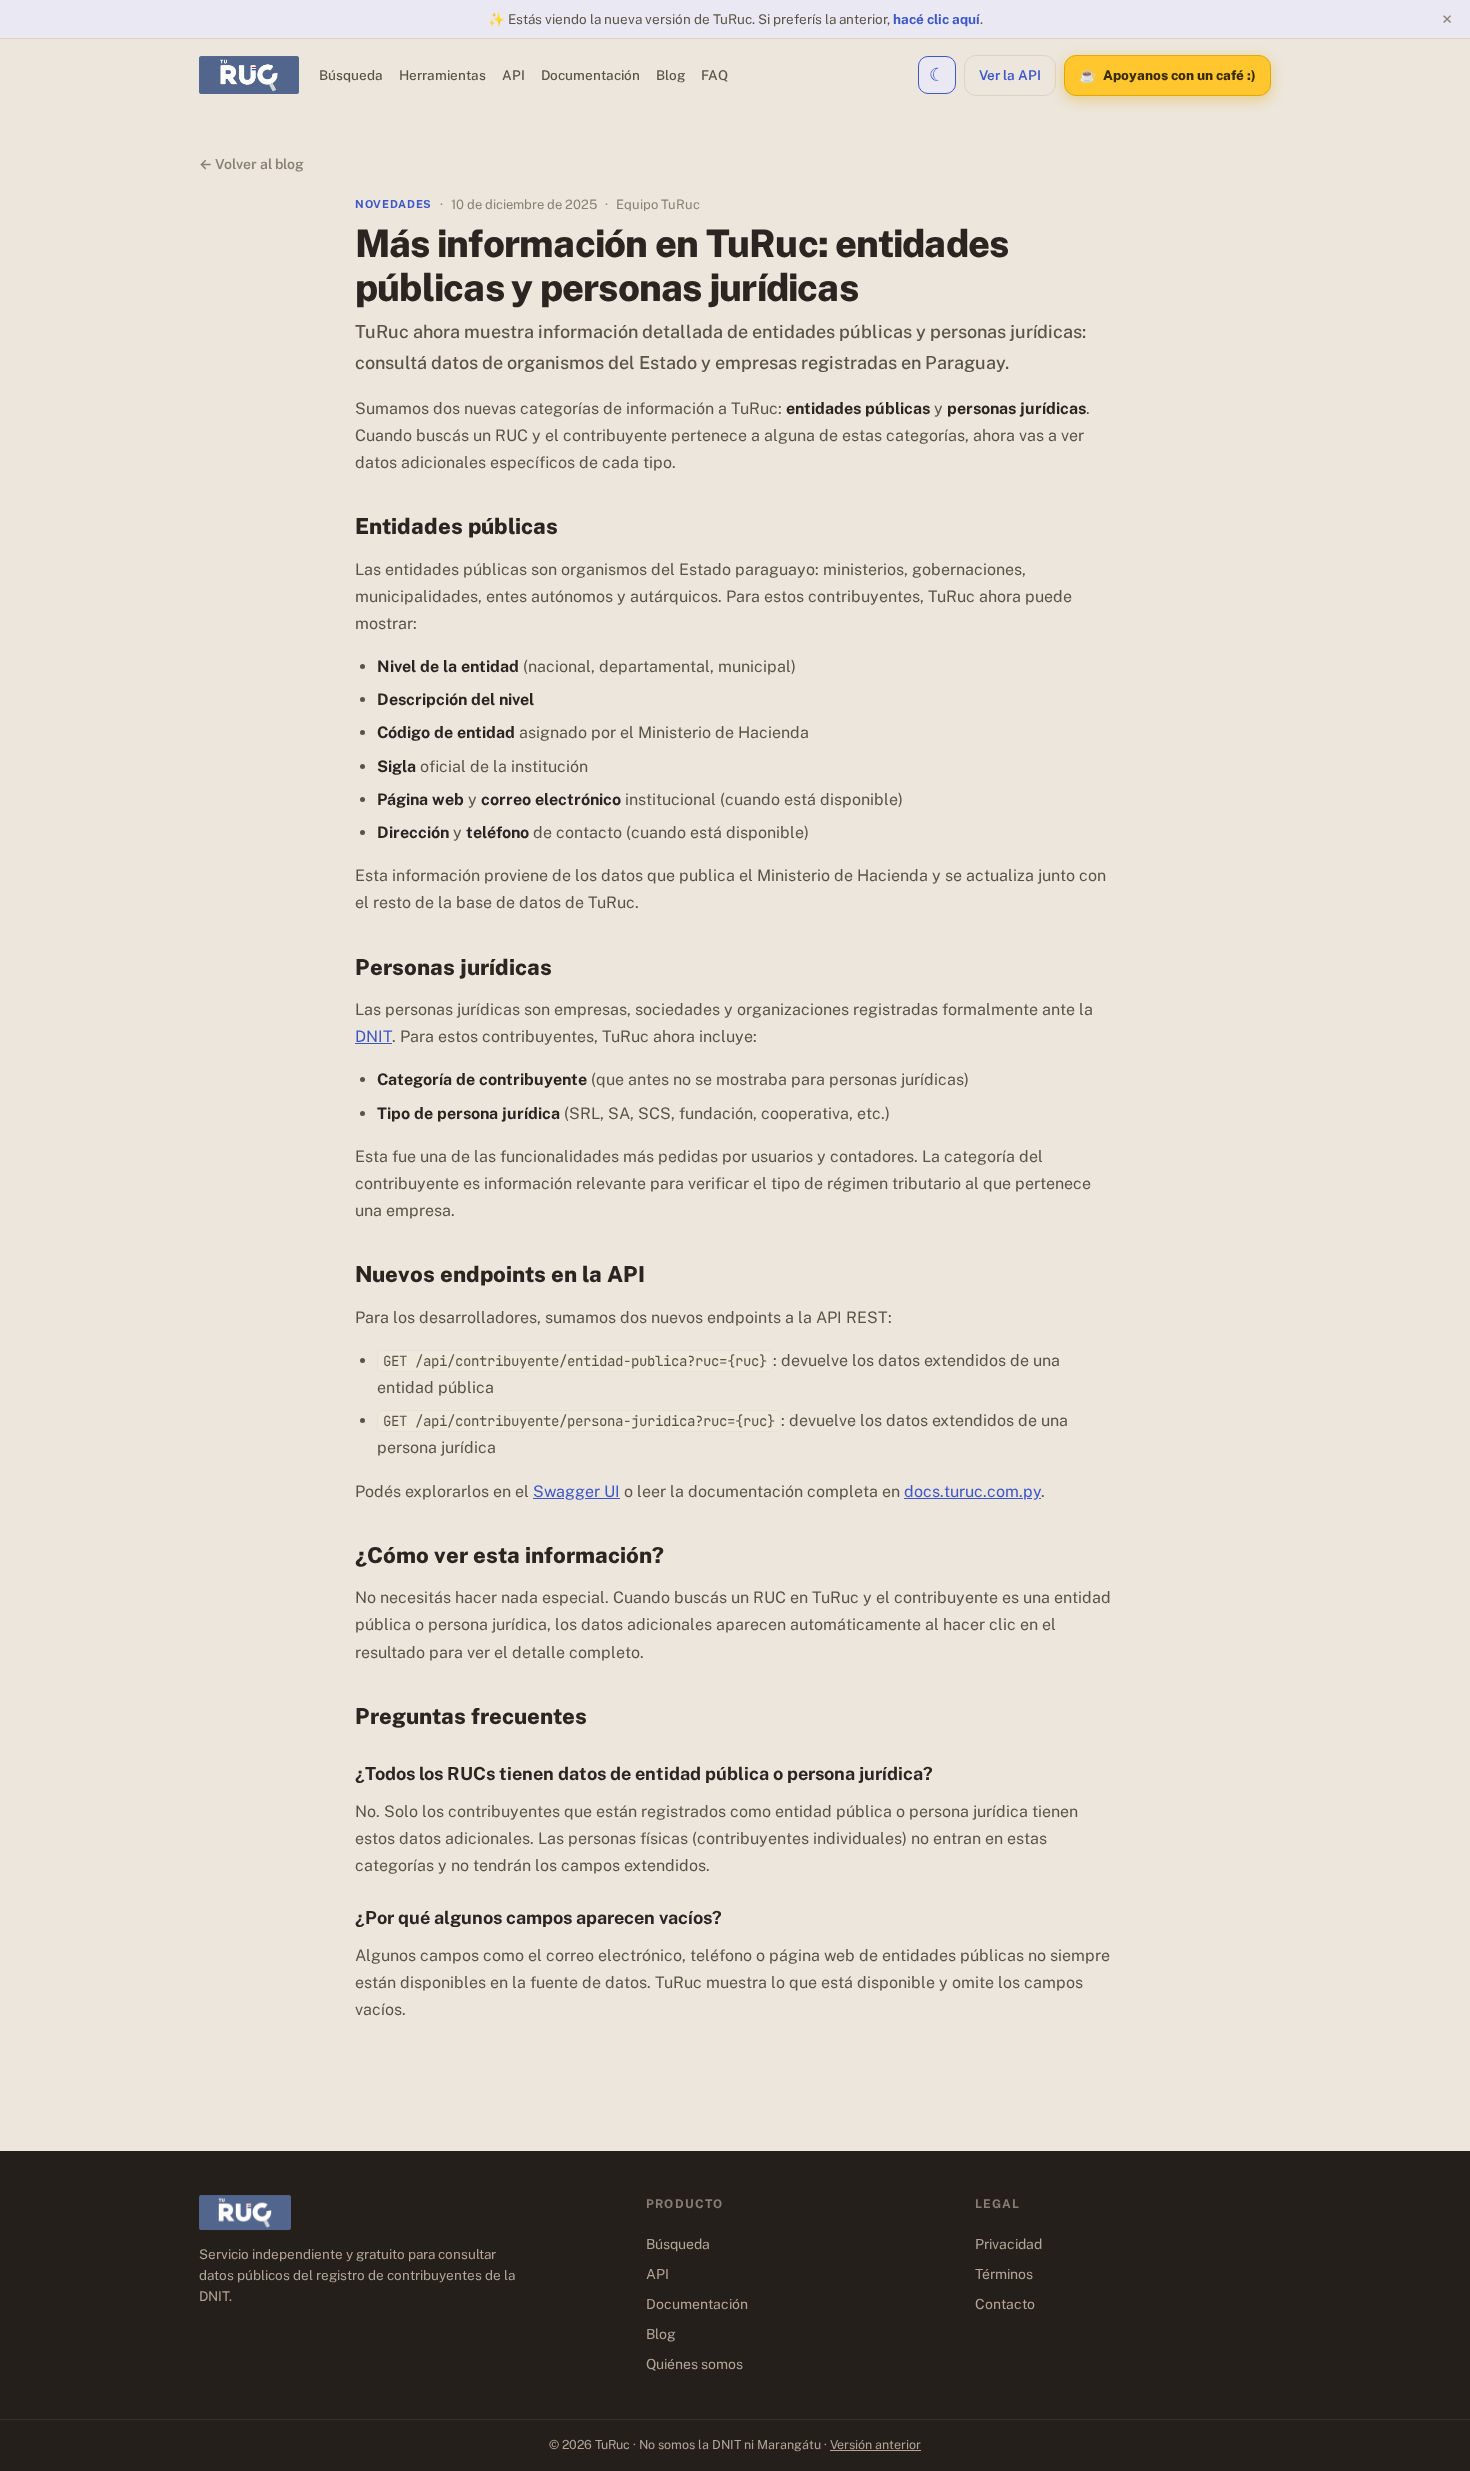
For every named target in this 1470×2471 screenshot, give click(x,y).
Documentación (590, 75)
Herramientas (442, 75)
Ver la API (1010, 75)
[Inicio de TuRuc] (249, 75)
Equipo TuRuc (658, 204)
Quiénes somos (694, 2364)
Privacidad (1008, 2244)
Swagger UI (576, 1491)
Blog (670, 75)
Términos (1004, 2274)
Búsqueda (351, 75)
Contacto (1005, 2304)
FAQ (714, 75)
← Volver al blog (251, 164)
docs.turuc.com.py (972, 1491)
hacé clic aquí (936, 19)
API (513, 75)
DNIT (373, 1036)
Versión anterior (875, 2444)
